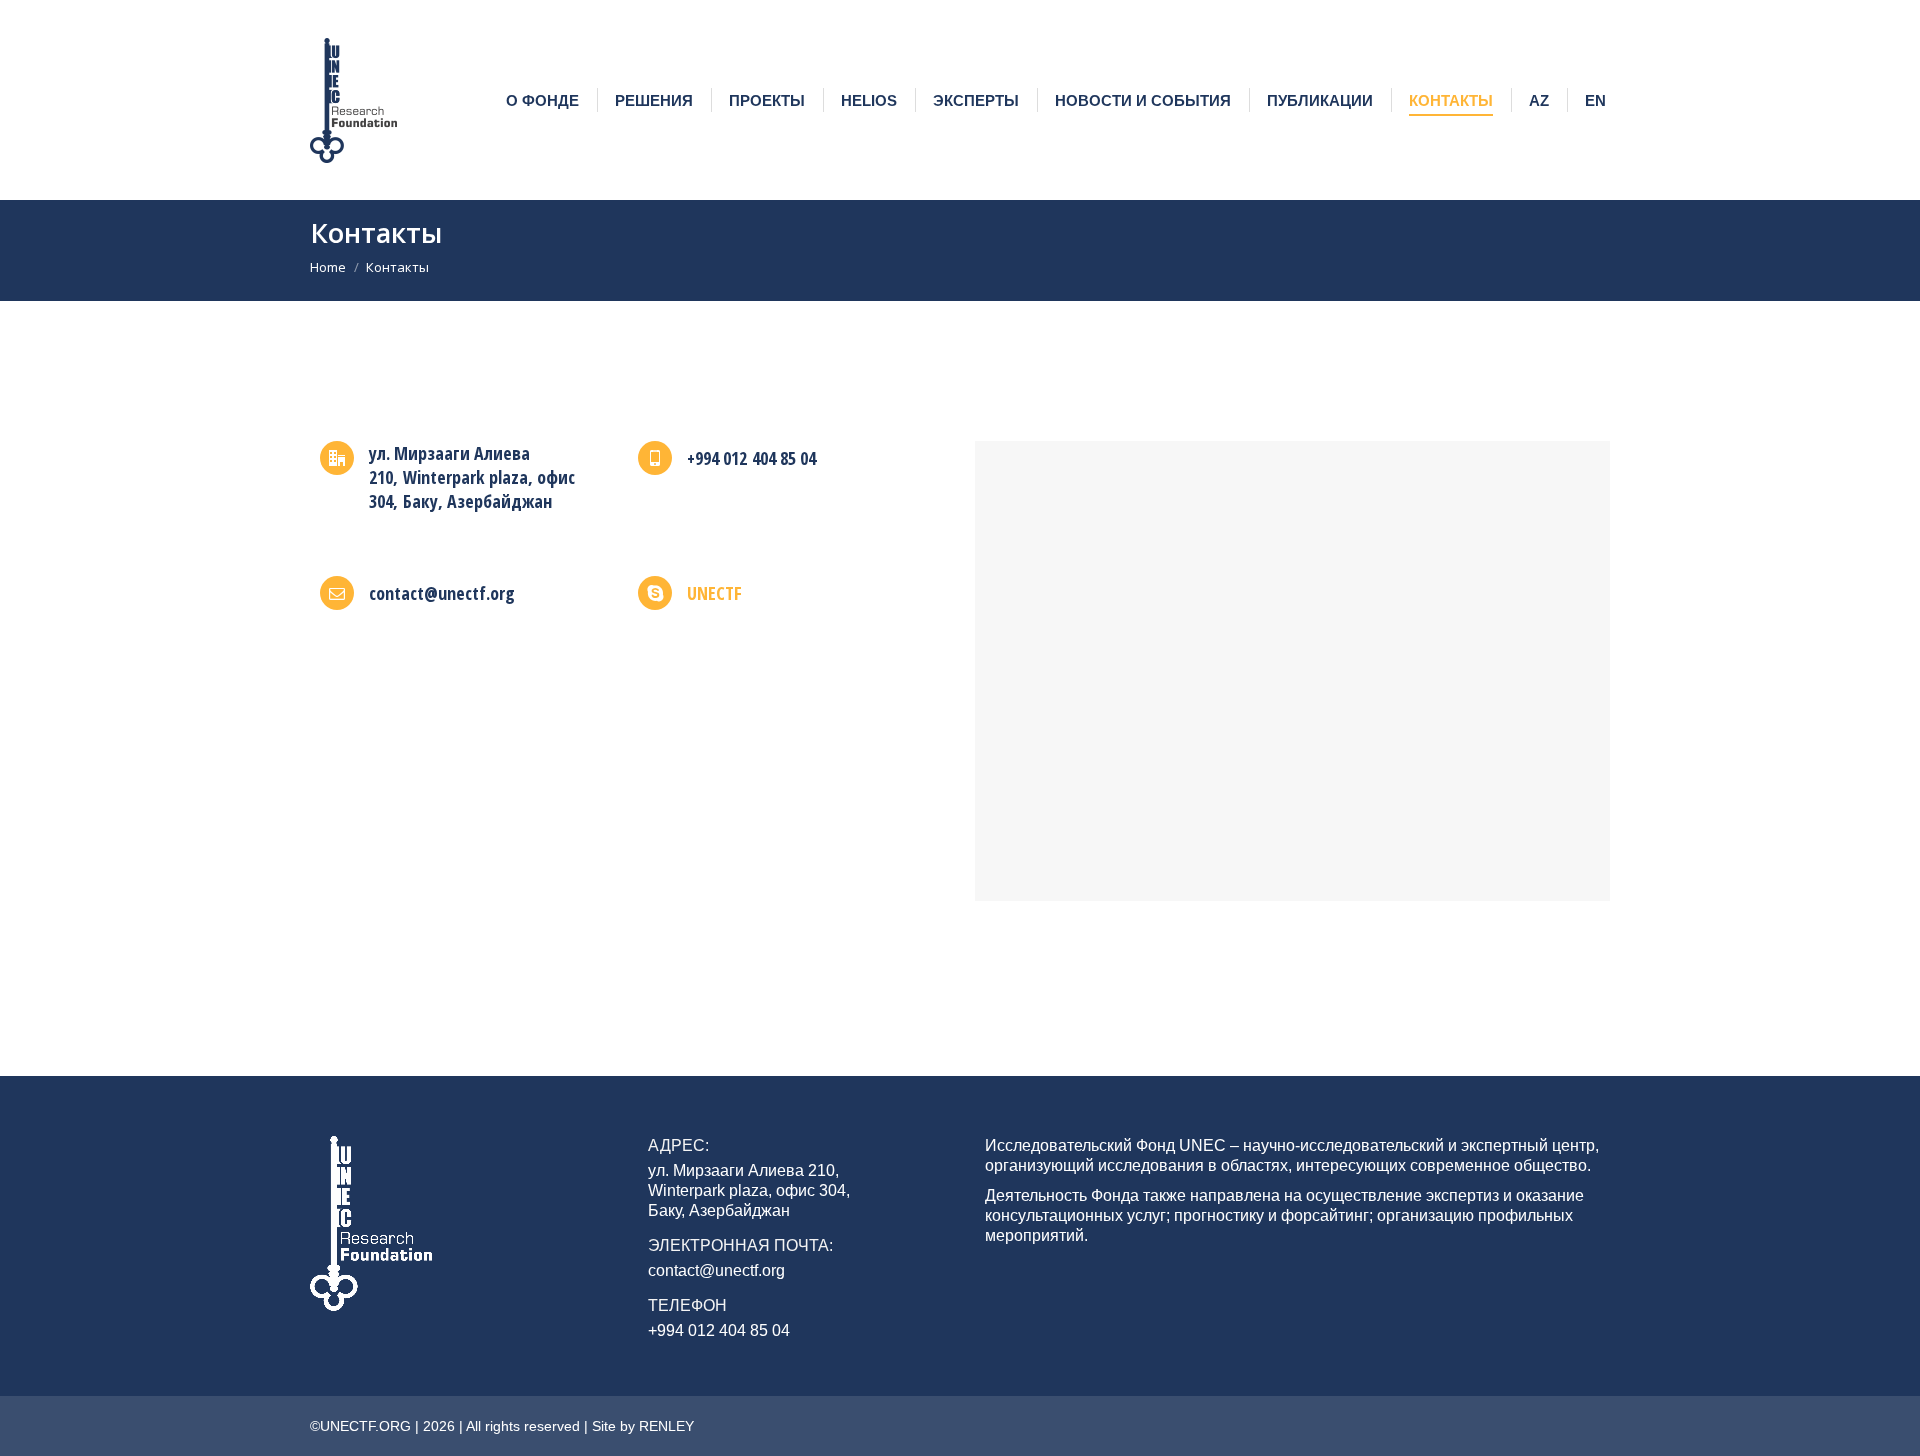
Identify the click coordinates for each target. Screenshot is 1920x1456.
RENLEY (666, 1426)
